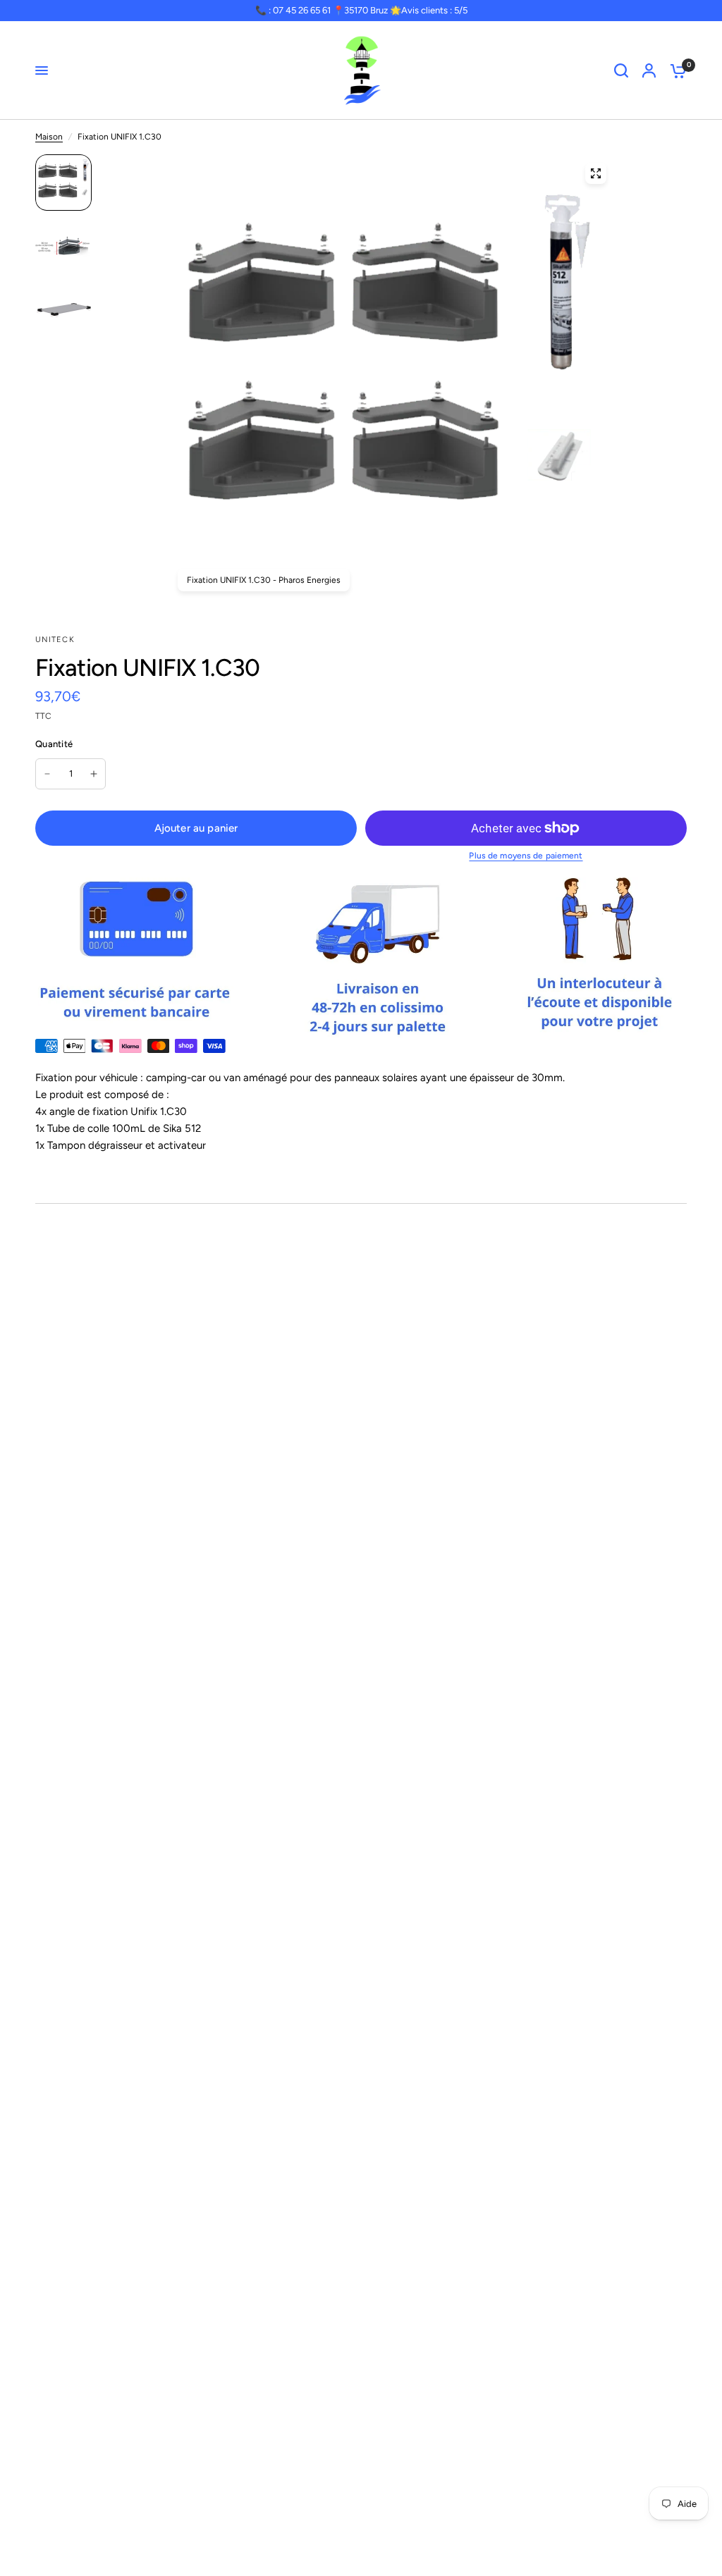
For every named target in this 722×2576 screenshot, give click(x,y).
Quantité (54, 744)
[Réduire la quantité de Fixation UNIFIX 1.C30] (47, 774)
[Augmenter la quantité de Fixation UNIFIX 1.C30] (94, 774)
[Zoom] (596, 173)
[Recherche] (621, 70)
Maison (49, 137)
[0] (675, 70)
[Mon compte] (649, 70)
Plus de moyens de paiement (526, 856)
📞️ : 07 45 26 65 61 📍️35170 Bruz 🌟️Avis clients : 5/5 (361, 10)
